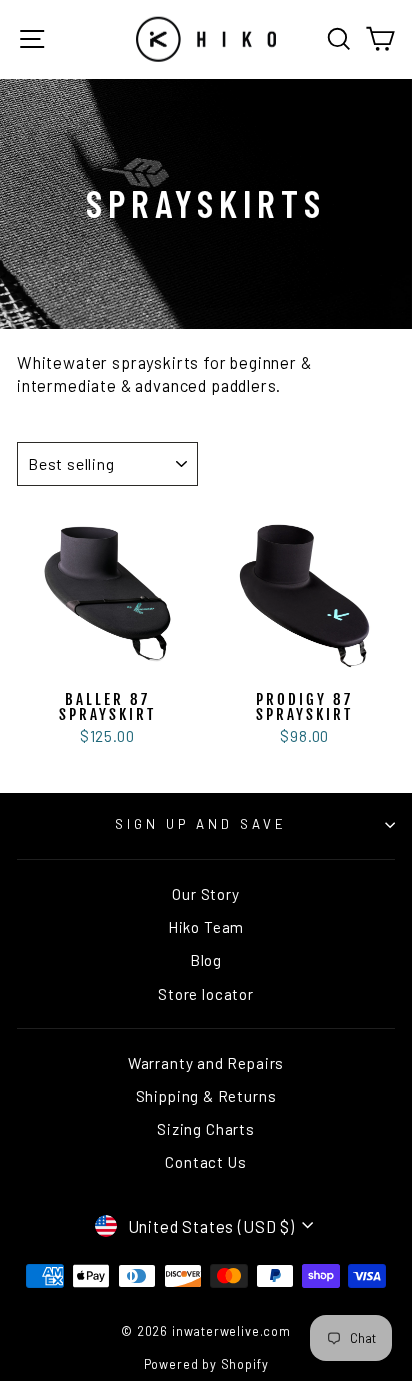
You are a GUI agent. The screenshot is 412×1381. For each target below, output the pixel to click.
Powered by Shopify (206, 1364)
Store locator (206, 994)
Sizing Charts (206, 1129)
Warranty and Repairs (206, 1063)
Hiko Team (206, 927)
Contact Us (205, 1162)
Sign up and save (201, 824)
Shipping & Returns (206, 1096)
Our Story (205, 894)
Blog (206, 960)
